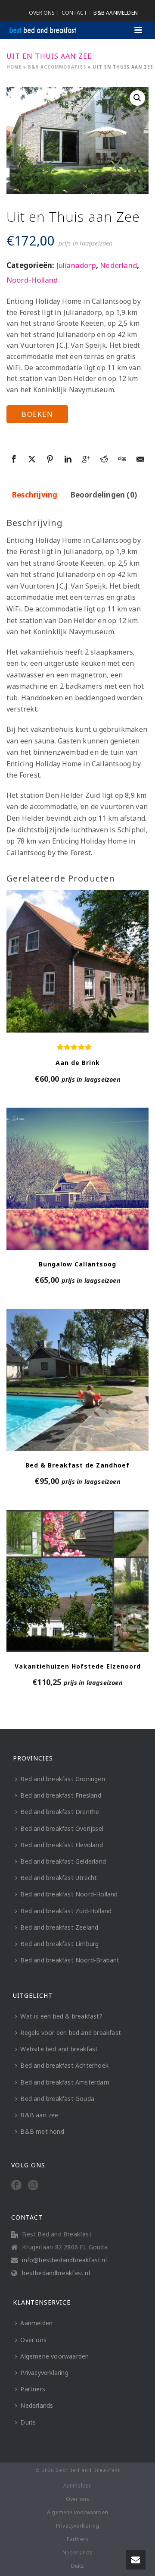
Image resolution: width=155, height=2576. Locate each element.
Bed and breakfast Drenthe (60, 1812)
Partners (33, 2389)
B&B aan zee (39, 2115)
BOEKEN (37, 414)
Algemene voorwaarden (54, 2356)
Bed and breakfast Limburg (59, 1944)
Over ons (33, 2340)
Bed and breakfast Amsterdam (65, 2082)
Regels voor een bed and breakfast (71, 2033)
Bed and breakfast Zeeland (59, 1927)
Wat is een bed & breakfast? (61, 2016)
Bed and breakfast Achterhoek (64, 2065)
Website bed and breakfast (59, 2049)
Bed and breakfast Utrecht (59, 1878)
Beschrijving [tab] (35, 495)
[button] (137, 98)
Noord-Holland (32, 280)
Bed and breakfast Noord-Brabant (70, 1960)
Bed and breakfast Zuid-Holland (66, 1911)
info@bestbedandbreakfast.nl (64, 2260)
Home (14, 67)
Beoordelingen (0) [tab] (104, 495)
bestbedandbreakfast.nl (56, 2273)
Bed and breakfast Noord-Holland (69, 1894)
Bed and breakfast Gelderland (63, 1861)
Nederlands (37, 2405)
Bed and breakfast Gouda (57, 2099)
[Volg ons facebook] (16, 2186)
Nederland (118, 265)
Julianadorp (76, 265)
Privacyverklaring (44, 2373)
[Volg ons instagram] (33, 2186)
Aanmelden (36, 2323)
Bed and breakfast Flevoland (61, 1845)
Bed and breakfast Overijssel (62, 1828)
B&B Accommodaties (57, 67)
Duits (28, 2422)
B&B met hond (42, 2131)
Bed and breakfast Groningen (62, 1779)
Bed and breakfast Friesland (60, 1795)
